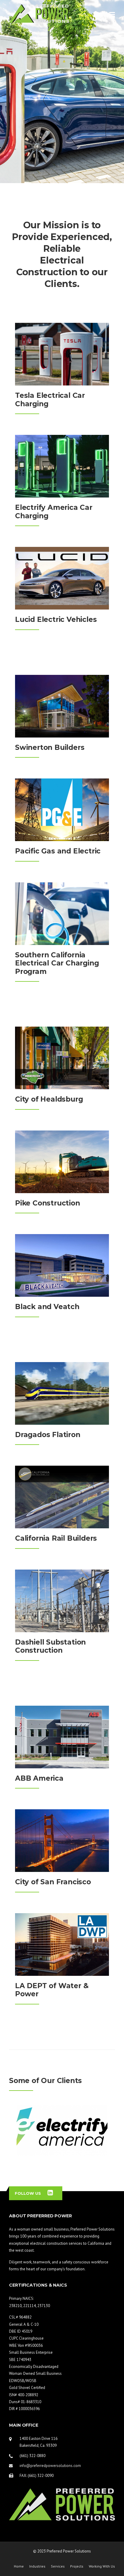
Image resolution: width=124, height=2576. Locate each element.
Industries (37, 2566)
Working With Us (102, 2566)
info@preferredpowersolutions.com (50, 2466)
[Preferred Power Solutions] (39, 13)
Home (19, 2566)
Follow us (28, 2193)
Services (58, 2566)
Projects (77, 2566)
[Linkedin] (50, 2193)
